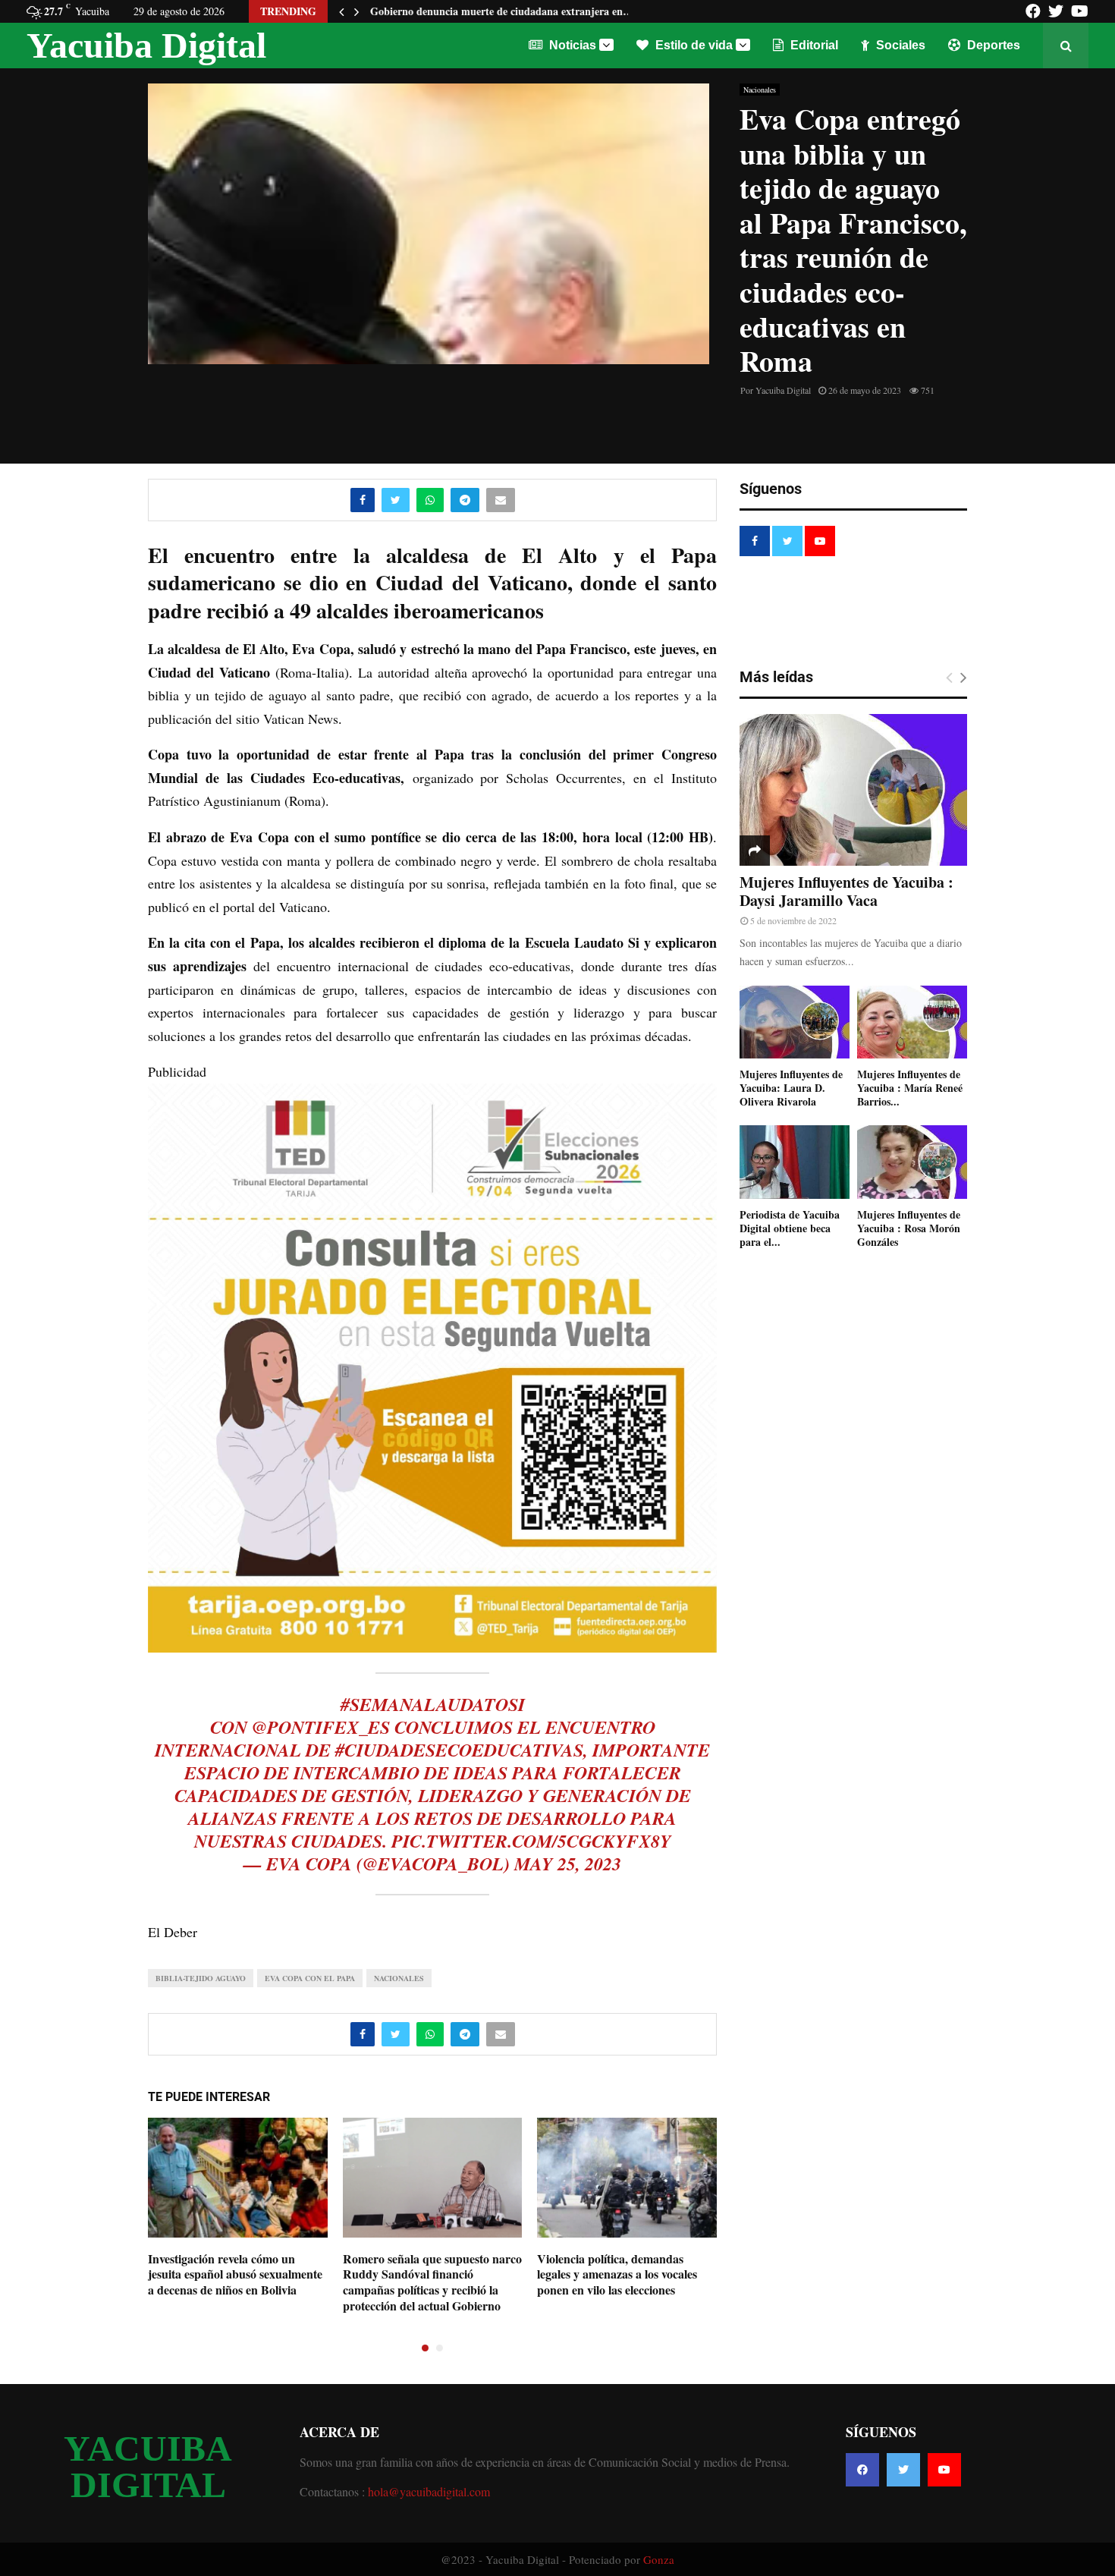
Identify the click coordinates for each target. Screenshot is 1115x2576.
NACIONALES (399, 1978)
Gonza (659, 2559)
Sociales (899, 45)
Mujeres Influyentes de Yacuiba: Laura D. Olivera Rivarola (791, 1088)
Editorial (813, 45)
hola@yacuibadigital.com (429, 2491)
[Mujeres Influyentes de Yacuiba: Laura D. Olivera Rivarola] (795, 1022)
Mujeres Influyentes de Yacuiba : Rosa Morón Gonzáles (909, 1228)
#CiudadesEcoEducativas (459, 1750)
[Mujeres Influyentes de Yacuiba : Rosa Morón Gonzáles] (912, 1162)
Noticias (571, 45)
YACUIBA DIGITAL (148, 2467)
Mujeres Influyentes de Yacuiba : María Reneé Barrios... (910, 1088)
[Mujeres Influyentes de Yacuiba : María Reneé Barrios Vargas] (912, 1022)
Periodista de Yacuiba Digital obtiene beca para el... (790, 1228)
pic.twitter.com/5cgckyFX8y (531, 1841)
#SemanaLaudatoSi (433, 1704)
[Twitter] (903, 2470)
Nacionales (760, 90)
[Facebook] (862, 2470)
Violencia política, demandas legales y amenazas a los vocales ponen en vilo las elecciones (617, 2274)
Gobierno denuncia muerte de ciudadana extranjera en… (502, 11)
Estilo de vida (693, 45)
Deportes (992, 45)
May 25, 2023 (568, 1864)
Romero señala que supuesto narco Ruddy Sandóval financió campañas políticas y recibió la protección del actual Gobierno (432, 2282)
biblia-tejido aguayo (201, 1978)
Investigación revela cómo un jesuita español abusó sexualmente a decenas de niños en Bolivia (235, 2274)
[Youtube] (944, 2470)
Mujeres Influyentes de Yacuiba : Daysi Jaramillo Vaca (846, 891)
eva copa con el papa (310, 1978)
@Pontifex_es (321, 1727)
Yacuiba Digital (146, 45)
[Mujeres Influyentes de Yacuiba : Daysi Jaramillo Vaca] (853, 790)
